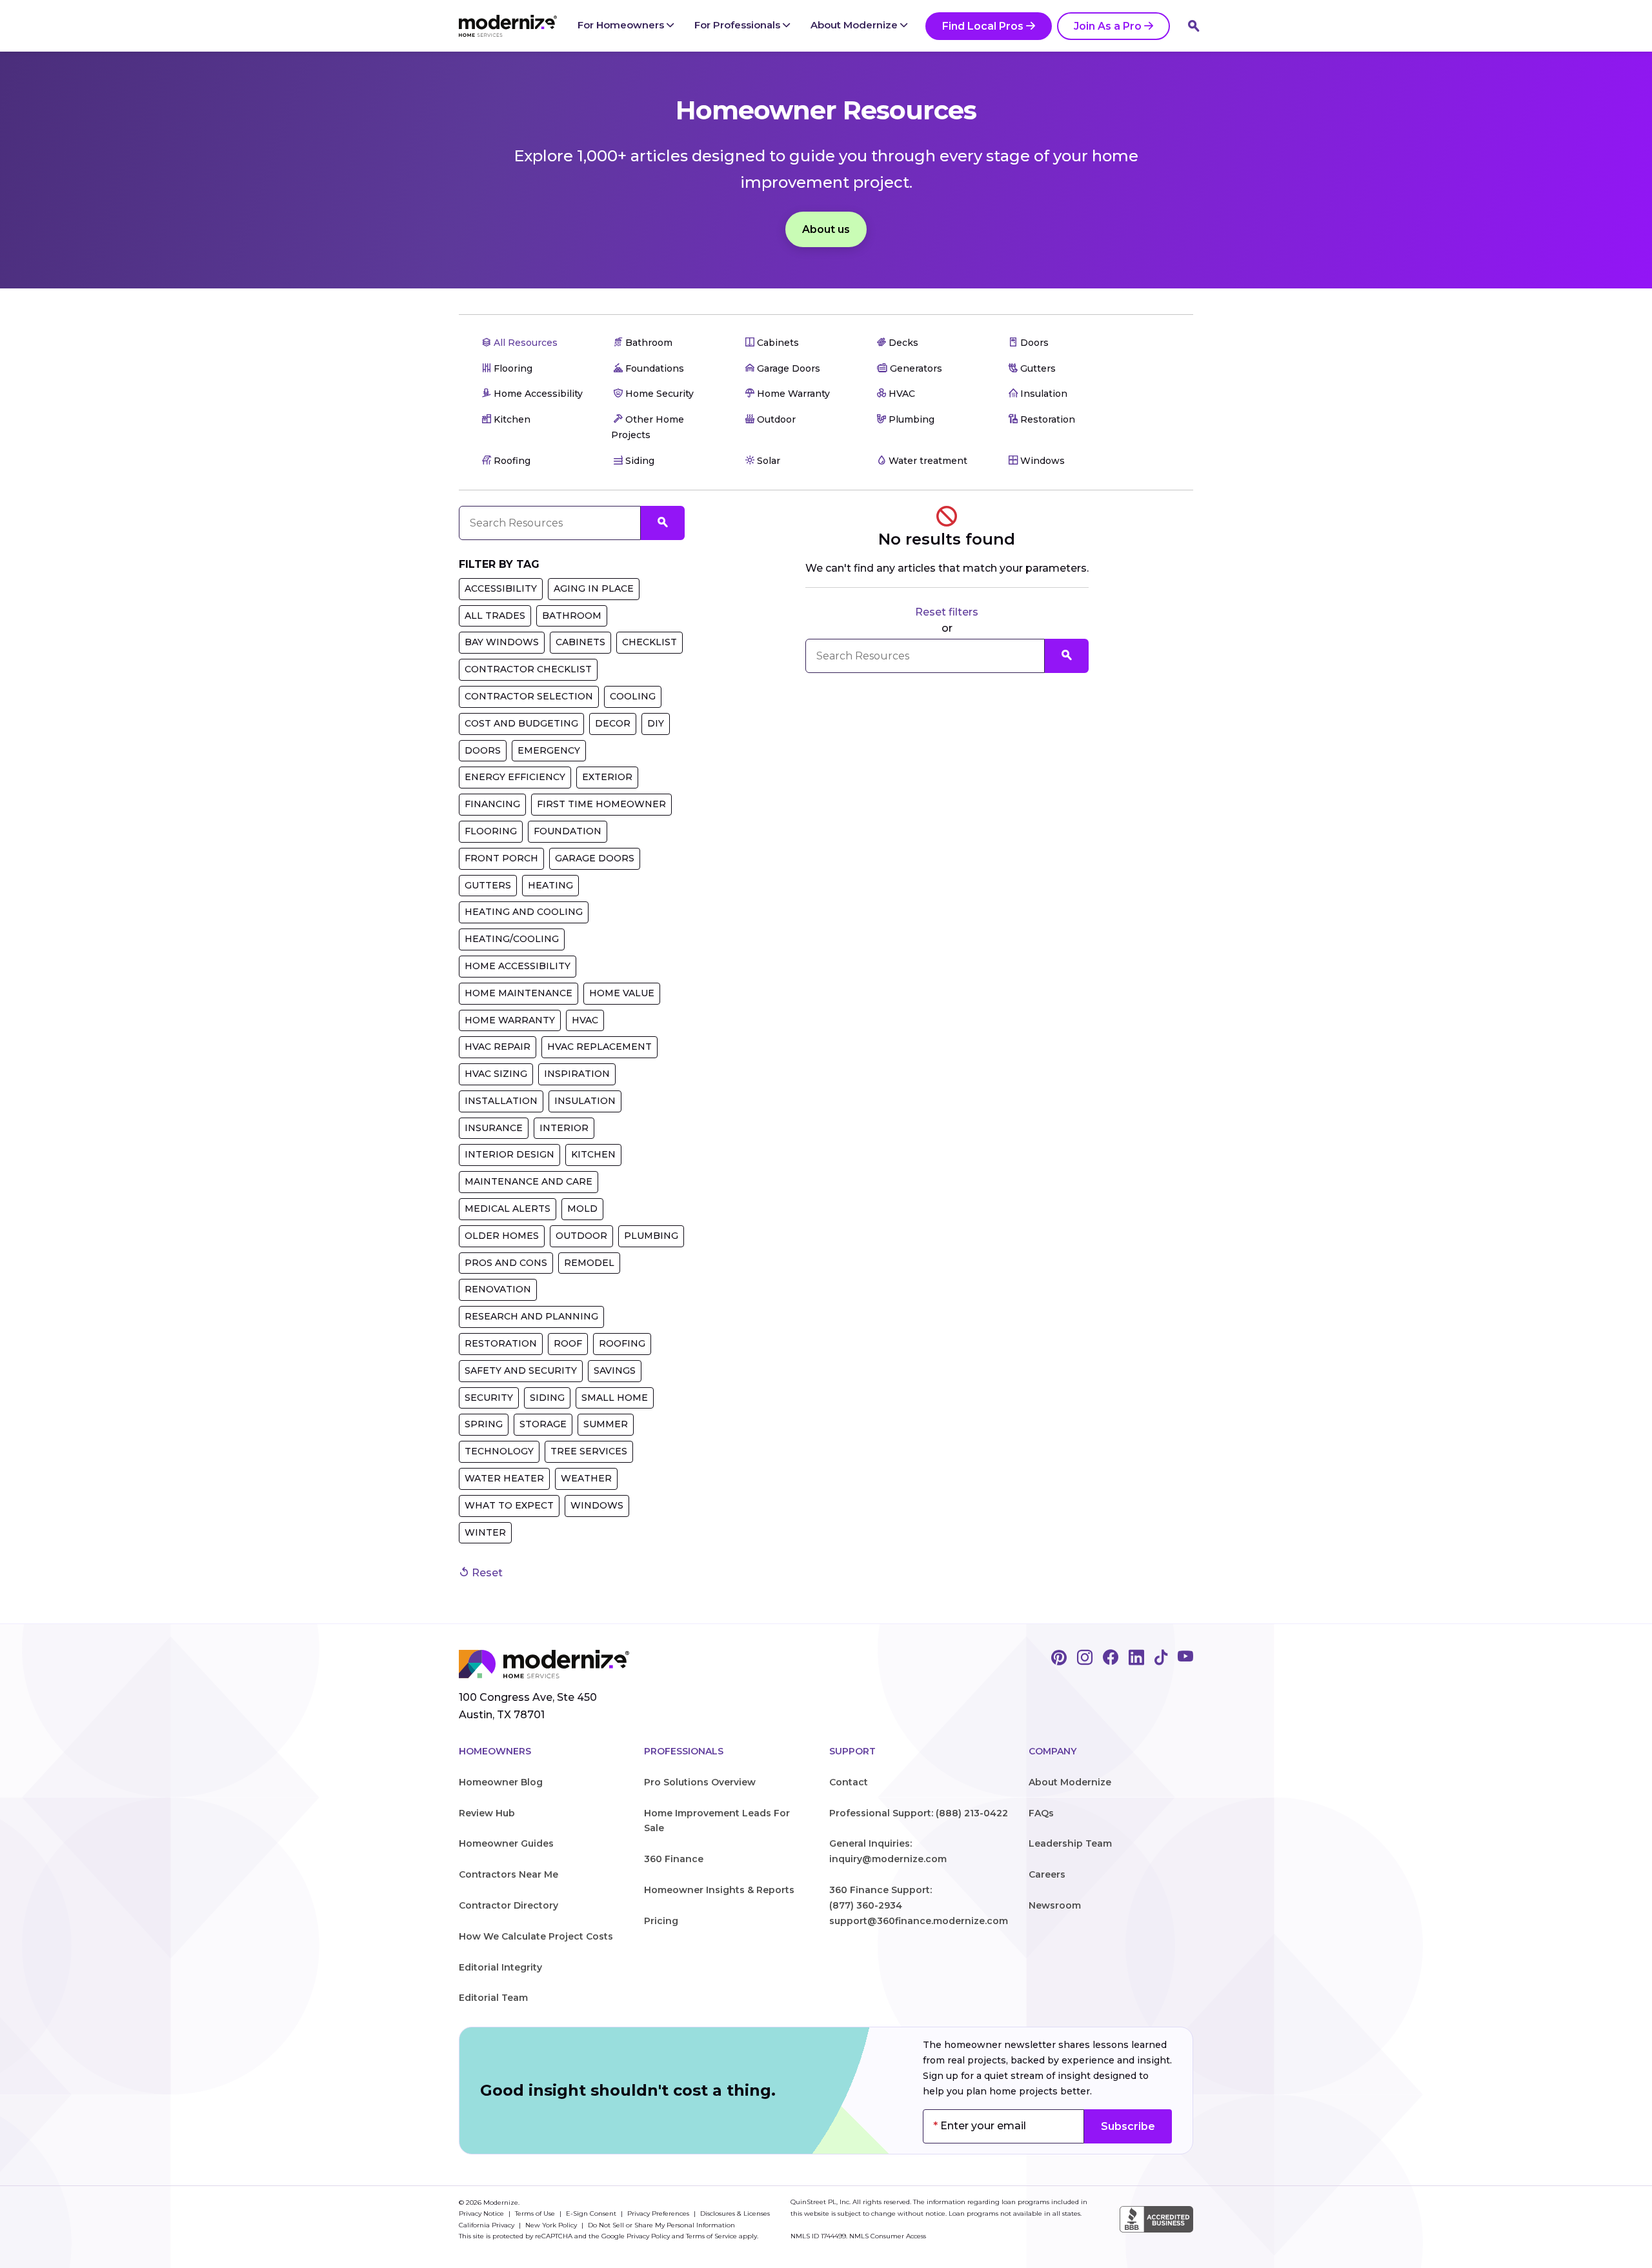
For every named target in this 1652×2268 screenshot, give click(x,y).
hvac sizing (496, 1074)
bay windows (502, 642)
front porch (501, 858)
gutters (488, 885)
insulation (585, 1101)
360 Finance (674, 1859)
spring (484, 1424)
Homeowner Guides (506, 1843)
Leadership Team (1070, 1843)
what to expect (509, 1505)
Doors (483, 750)
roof (568, 1343)
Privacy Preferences (659, 2213)
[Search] (1194, 26)
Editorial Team (493, 1998)
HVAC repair (498, 1047)
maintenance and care (529, 1181)
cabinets (580, 642)
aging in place (594, 588)
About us (826, 229)
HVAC (585, 1020)
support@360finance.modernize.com (919, 1921)
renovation (498, 1289)
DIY (656, 723)
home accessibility (518, 966)
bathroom (572, 616)
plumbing (651, 1236)
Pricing (661, 1921)
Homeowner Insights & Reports (719, 1890)
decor (613, 723)
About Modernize (855, 25)
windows (597, 1505)
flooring (491, 831)
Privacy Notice (482, 2213)
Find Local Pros (983, 26)
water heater (504, 1478)
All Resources (524, 343)
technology (499, 1451)
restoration (501, 1343)
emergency (549, 750)
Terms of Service (711, 2236)
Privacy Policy (648, 2236)
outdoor (581, 1236)
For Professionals (739, 25)
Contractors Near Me (509, 1874)
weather (586, 1478)
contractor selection (529, 696)
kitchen (593, 1154)
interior (564, 1128)
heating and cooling (524, 912)
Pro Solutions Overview (700, 1782)
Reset (486, 1573)
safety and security (521, 1370)
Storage (543, 1424)
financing (492, 804)
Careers (1047, 1874)
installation (501, 1101)
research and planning (531, 1316)
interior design (509, 1154)
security (489, 1398)
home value (622, 993)
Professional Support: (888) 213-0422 (919, 1813)
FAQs (1041, 1813)
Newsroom (1055, 1905)
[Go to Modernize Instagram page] (1085, 1658)
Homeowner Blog (501, 1782)
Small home (615, 1398)
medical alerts (508, 1209)
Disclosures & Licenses (735, 2213)
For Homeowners (622, 25)
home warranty (510, 1020)
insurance (494, 1128)
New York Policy (552, 2225)
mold (582, 1209)
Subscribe (1128, 2126)
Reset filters (947, 612)
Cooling (633, 696)
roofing (622, 1343)
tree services (589, 1451)
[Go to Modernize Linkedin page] (1136, 1658)
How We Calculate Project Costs (536, 1936)
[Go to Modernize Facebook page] (1111, 1658)
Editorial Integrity (500, 1967)
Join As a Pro (1108, 26)
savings (615, 1370)
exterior (607, 777)
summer (606, 1424)
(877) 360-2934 (866, 1905)
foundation (568, 831)
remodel (589, 1263)
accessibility (501, 588)
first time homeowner (601, 804)
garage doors (595, 858)
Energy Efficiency (515, 777)
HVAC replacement (599, 1047)
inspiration (577, 1074)
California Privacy (488, 2225)
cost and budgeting (521, 723)
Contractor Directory (509, 1905)
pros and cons (506, 1263)
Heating (550, 885)
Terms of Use (536, 2213)
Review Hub (487, 1813)
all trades (495, 616)
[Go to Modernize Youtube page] (1185, 1658)
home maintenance (519, 993)
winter (485, 1532)
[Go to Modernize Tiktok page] (1161, 1658)
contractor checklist (528, 669)
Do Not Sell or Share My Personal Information (661, 2225)
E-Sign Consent (592, 2213)
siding (547, 1398)
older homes (502, 1236)
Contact (849, 1782)
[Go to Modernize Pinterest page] (1059, 1658)
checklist (650, 642)
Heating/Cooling (512, 939)
